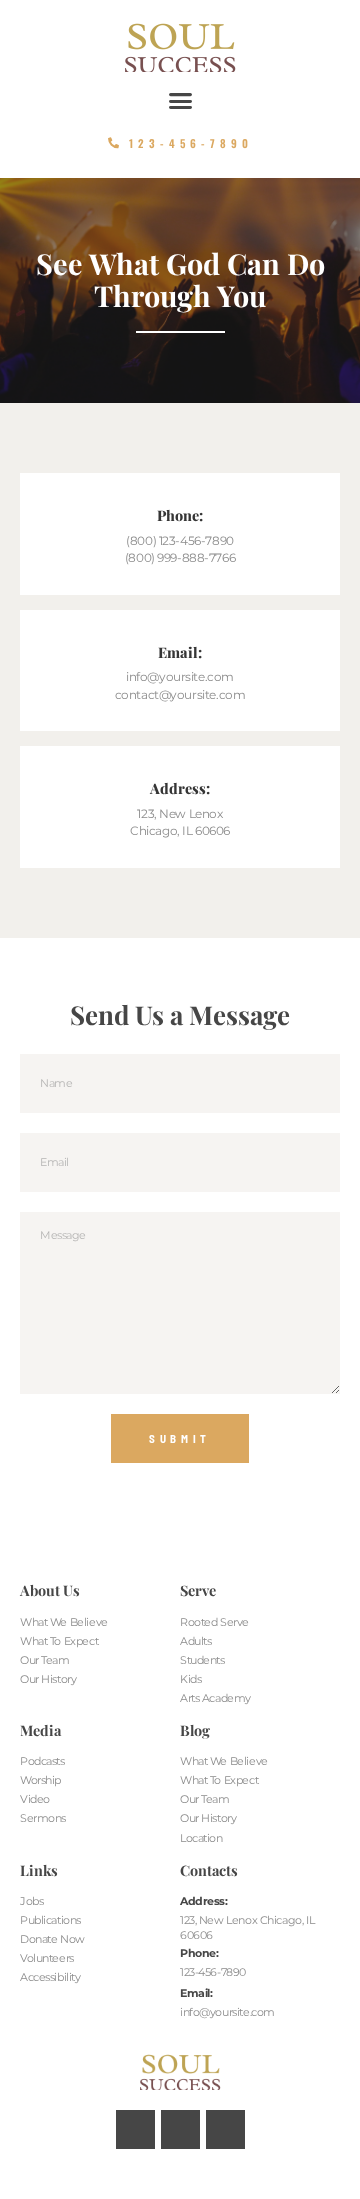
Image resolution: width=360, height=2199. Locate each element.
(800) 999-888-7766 (180, 558)
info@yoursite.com (180, 677)
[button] (180, 101)
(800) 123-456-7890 (179, 541)
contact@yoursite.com (180, 695)
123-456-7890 (213, 1972)
